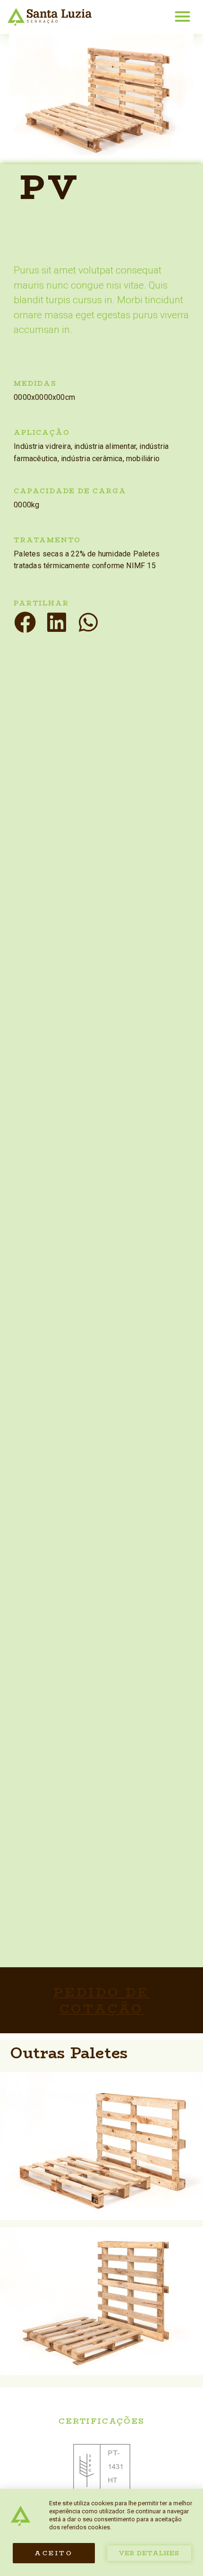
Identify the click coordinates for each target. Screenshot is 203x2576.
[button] (182, 16)
